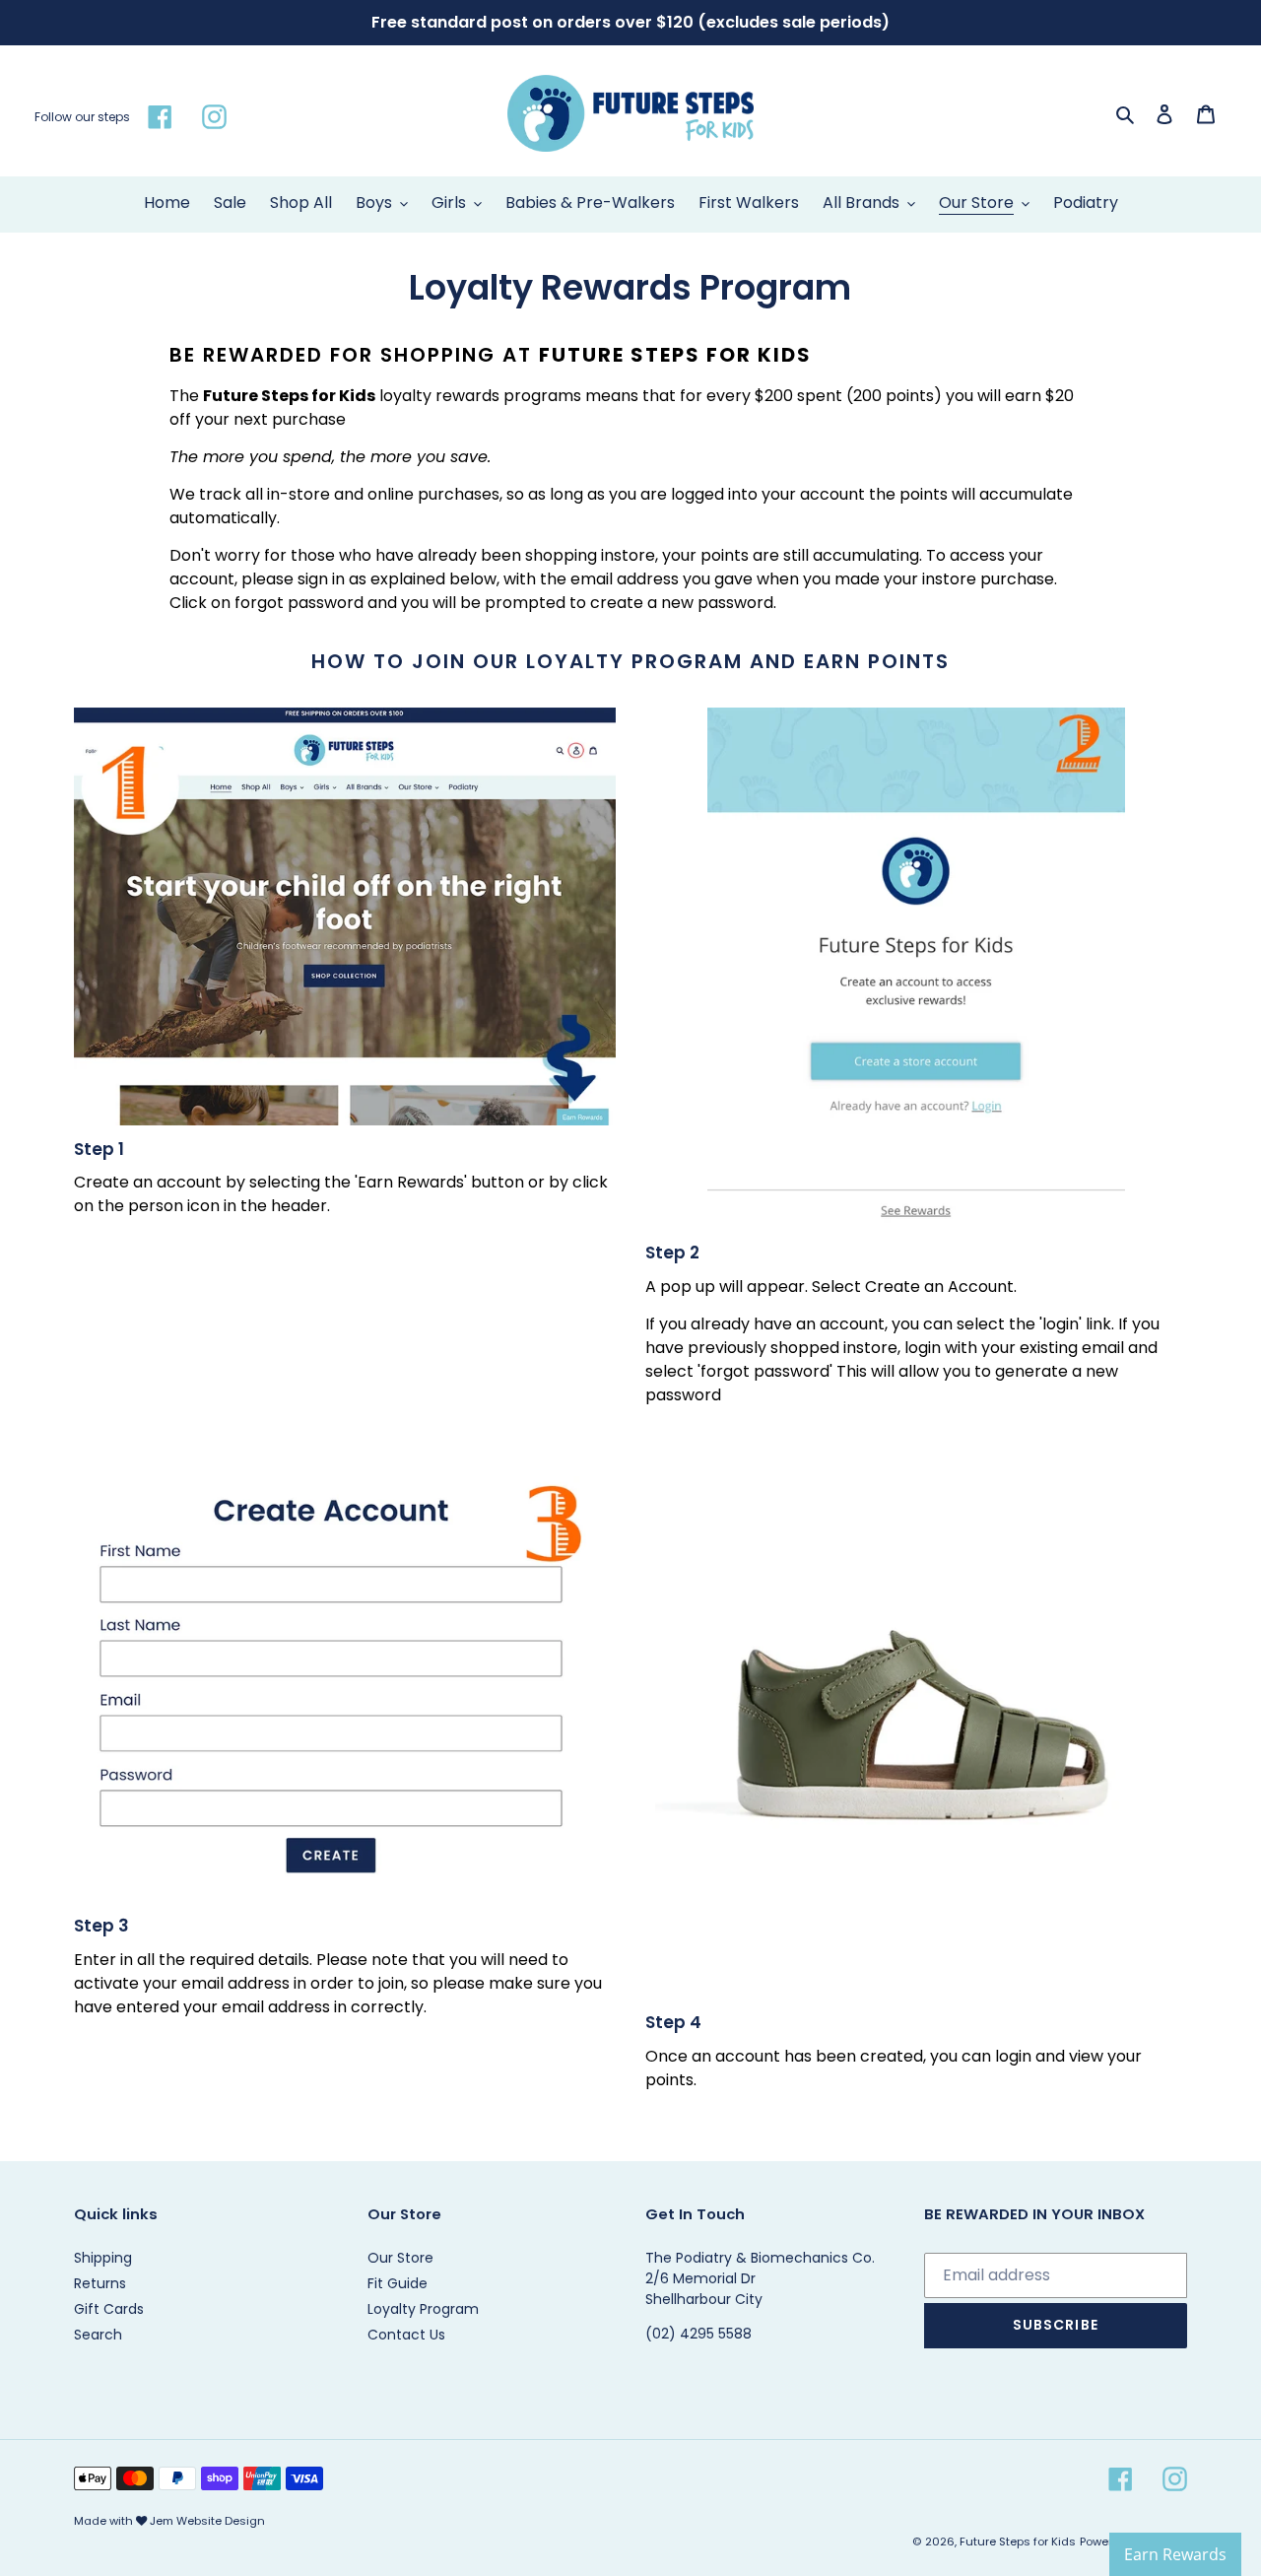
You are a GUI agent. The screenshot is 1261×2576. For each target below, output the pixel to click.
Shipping (103, 2258)
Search (98, 2335)
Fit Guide (398, 2283)
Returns (100, 2283)
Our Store (400, 2258)
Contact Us (406, 2335)
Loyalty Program (423, 2309)
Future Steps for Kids (1018, 2542)
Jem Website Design (207, 2521)
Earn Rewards (1175, 2554)
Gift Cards (109, 2309)
